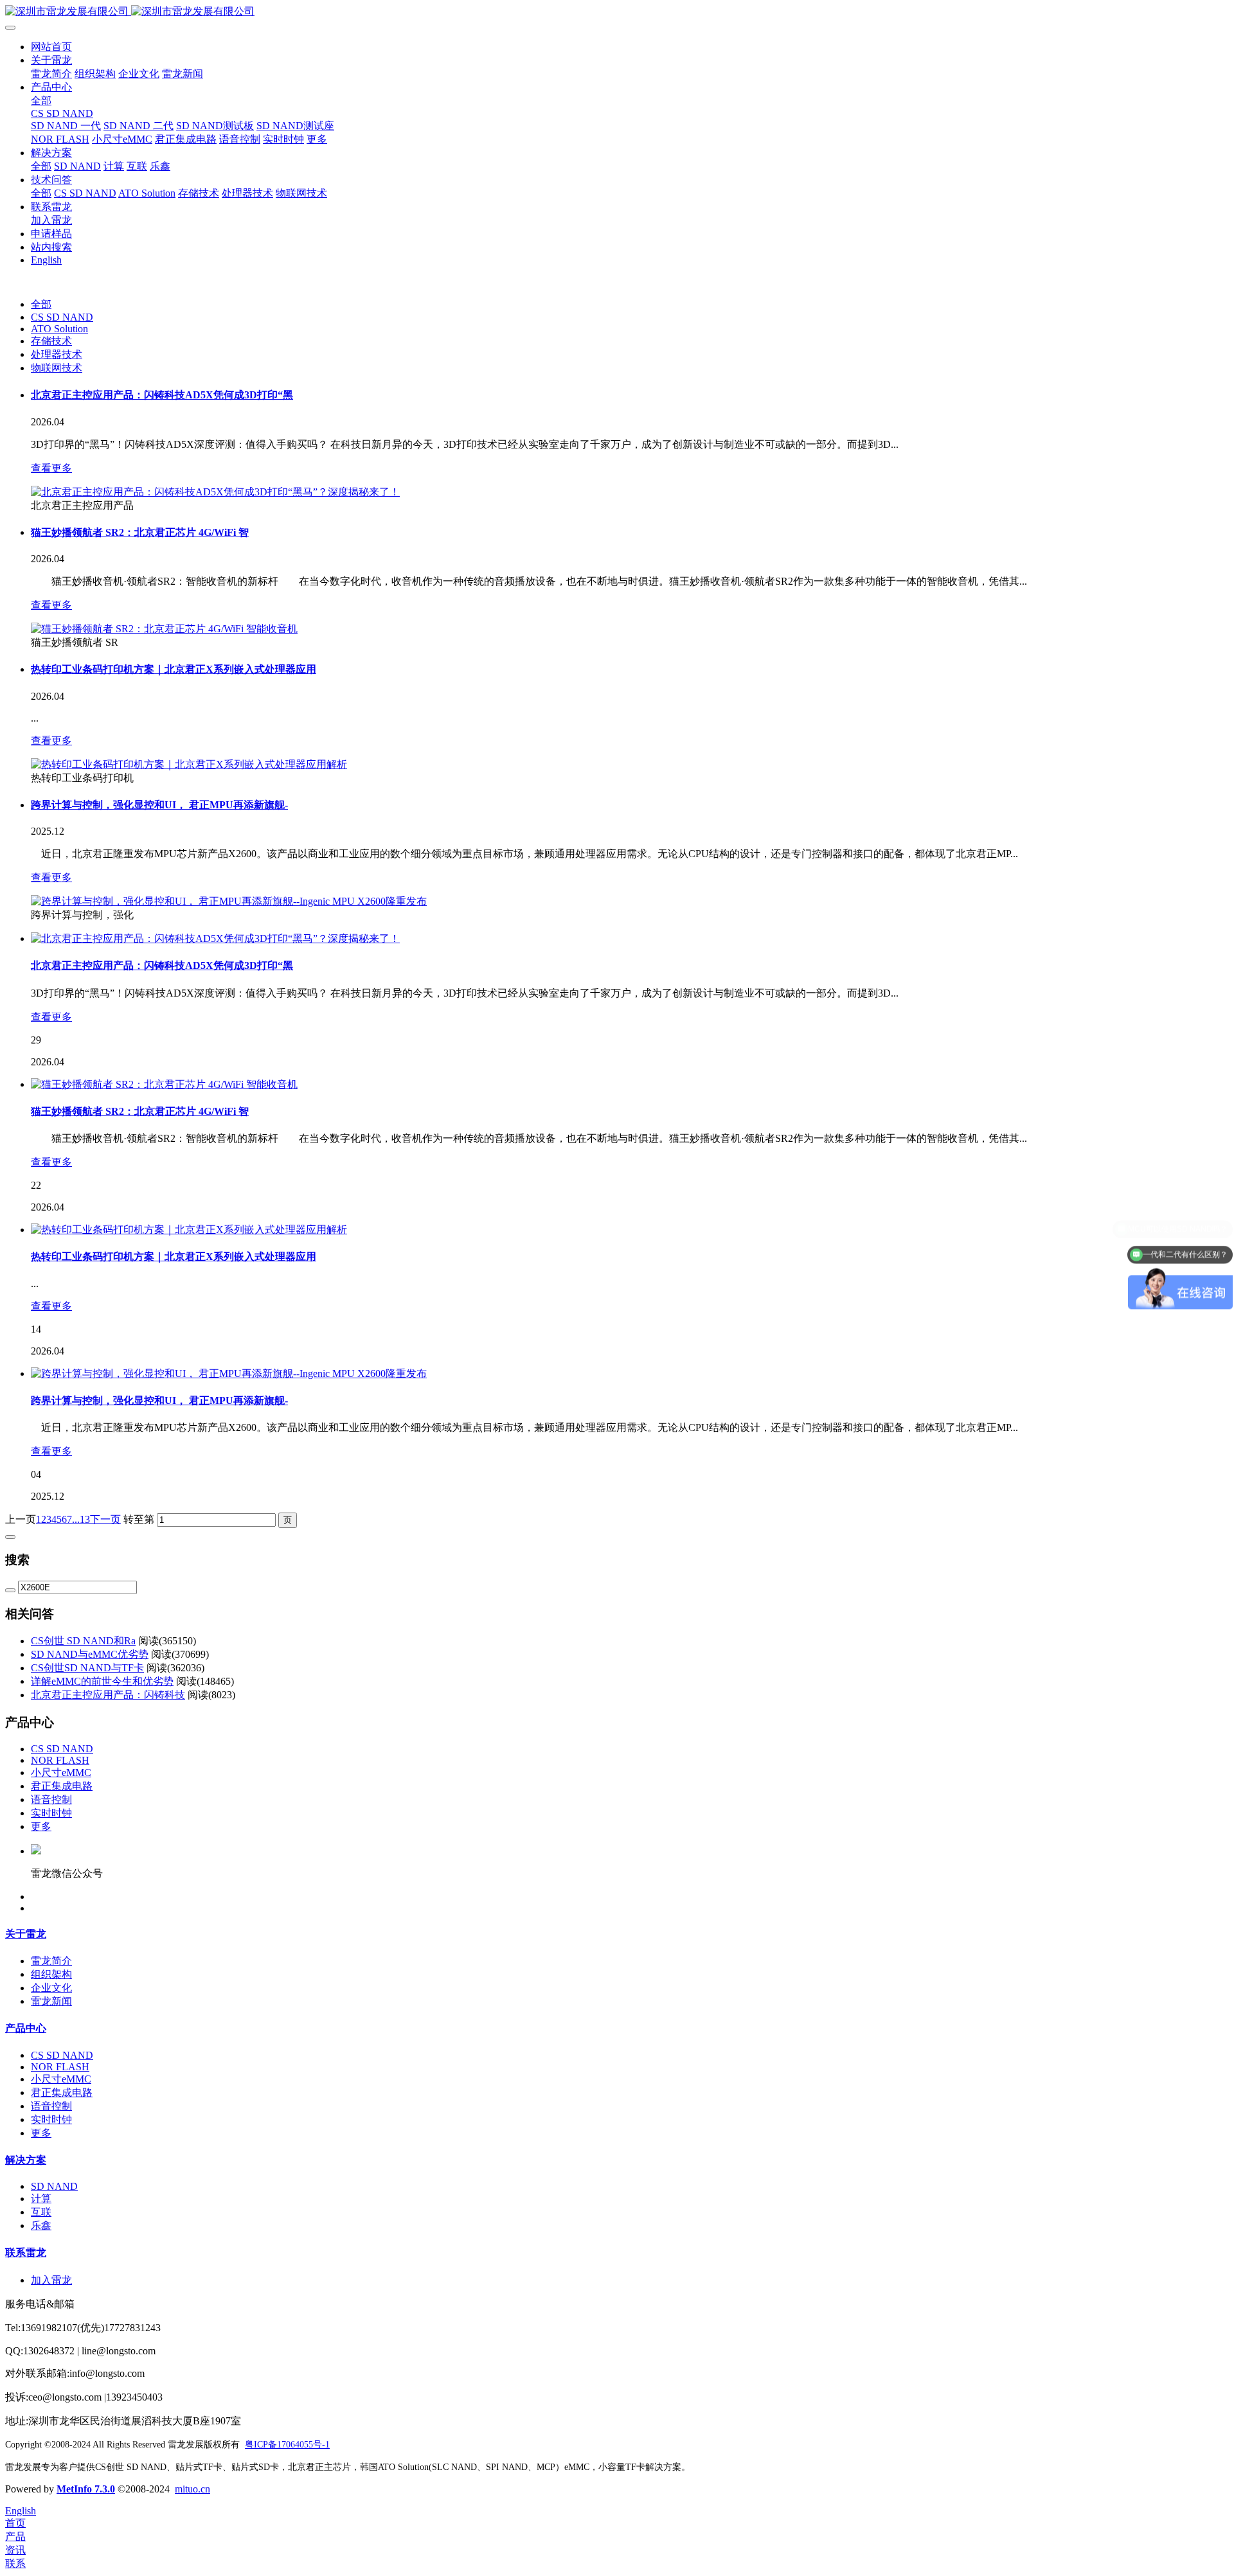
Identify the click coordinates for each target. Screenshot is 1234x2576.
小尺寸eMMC (61, 1772)
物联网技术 (57, 368)
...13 (81, 1519)
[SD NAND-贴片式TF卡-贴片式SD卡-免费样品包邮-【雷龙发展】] (617, 12)
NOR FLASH (60, 1760)
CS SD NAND (62, 317)
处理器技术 (57, 354)
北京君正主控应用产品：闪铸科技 (108, 1695)
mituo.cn (192, 2489)
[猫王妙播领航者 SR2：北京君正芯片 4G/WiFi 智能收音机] (164, 629)
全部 (41, 101)
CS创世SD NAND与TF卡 (87, 1668)
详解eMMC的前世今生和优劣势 (102, 1681)
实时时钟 (51, 1813)
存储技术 (51, 341)
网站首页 (51, 47)
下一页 (105, 1519)
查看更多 (51, 468)
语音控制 (51, 1799)
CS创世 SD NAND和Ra (83, 1641)
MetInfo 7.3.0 (86, 2489)
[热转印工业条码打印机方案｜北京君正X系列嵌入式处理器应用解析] (189, 764)
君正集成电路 (62, 1786)
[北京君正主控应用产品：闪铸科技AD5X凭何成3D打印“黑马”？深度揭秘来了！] (215, 492)
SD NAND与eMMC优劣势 (90, 1654)
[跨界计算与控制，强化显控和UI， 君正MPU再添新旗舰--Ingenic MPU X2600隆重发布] (229, 901)
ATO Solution (59, 329)
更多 (41, 1826)
